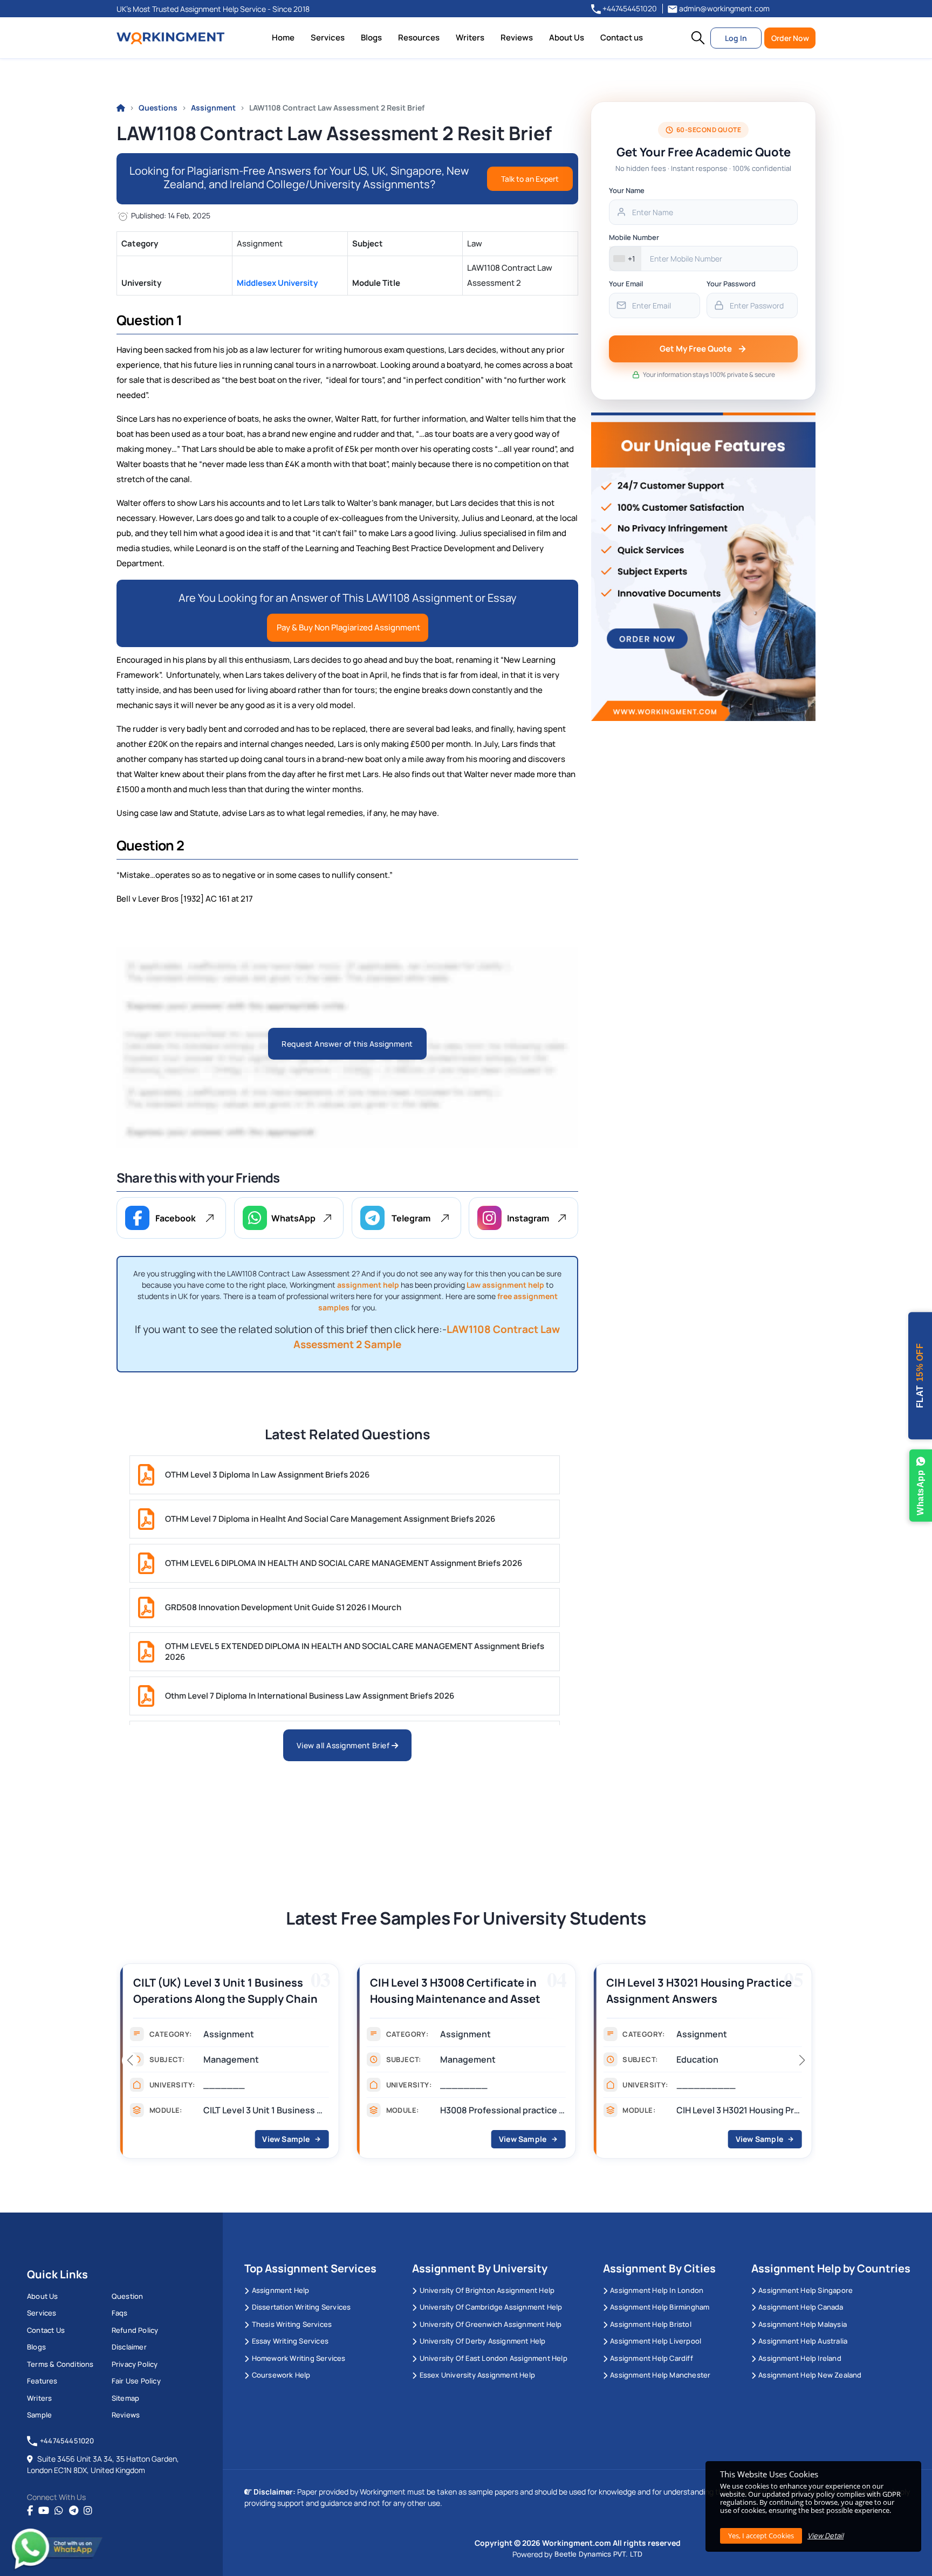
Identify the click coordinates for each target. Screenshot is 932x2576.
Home (283, 37)
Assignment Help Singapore (806, 2290)
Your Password (731, 284)
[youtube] (44, 2511)
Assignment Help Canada (801, 2307)
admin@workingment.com (724, 8)
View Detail (825, 2536)
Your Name (627, 190)
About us (43, 2296)
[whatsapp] (59, 2511)
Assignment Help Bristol (651, 2324)
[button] (698, 38)
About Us (567, 37)
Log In (736, 38)
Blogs (371, 37)
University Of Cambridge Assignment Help (491, 2307)
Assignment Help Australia (803, 2341)
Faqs (120, 2313)
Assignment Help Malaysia (803, 2324)
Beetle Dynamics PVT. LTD (598, 2554)
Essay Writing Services (290, 2341)
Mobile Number (634, 237)
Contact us (622, 37)
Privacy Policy (135, 2364)
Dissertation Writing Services (301, 2307)
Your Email (626, 284)
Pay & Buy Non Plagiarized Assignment (348, 627)
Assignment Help (280, 2290)
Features (42, 2381)
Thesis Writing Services (292, 2324)
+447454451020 (629, 8)
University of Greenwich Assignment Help (491, 2324)
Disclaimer (129, 2347)
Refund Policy (135, 2330)
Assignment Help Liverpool (656, 2341)
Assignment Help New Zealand (810, 2375)
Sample (39, 2415)
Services (328, 37)
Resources (419, 37)
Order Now (790, 38)
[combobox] (625, 259)
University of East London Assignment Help (493, 2358)
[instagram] (88, 2511)
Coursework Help (281, 2375)
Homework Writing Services (299, 2358)
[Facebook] (30, 2511)
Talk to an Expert (530, 179)
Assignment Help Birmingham (660, 2307)
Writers (470, 37)
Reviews (517, 37)
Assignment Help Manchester (660, 2375)
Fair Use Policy (136, 2381)
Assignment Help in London (657, 2290)
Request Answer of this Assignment (347, 1044)
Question (128, 2296)
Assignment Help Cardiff (652, 2358)
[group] (190, 2064)
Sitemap (125, 2398)
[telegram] (74, 2511)
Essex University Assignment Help (477, 2375)
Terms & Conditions (60, 2364)
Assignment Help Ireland (800, 2358)
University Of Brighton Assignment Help (487, 2290)
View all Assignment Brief (344, 1745)
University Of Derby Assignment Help (482, 2341)
